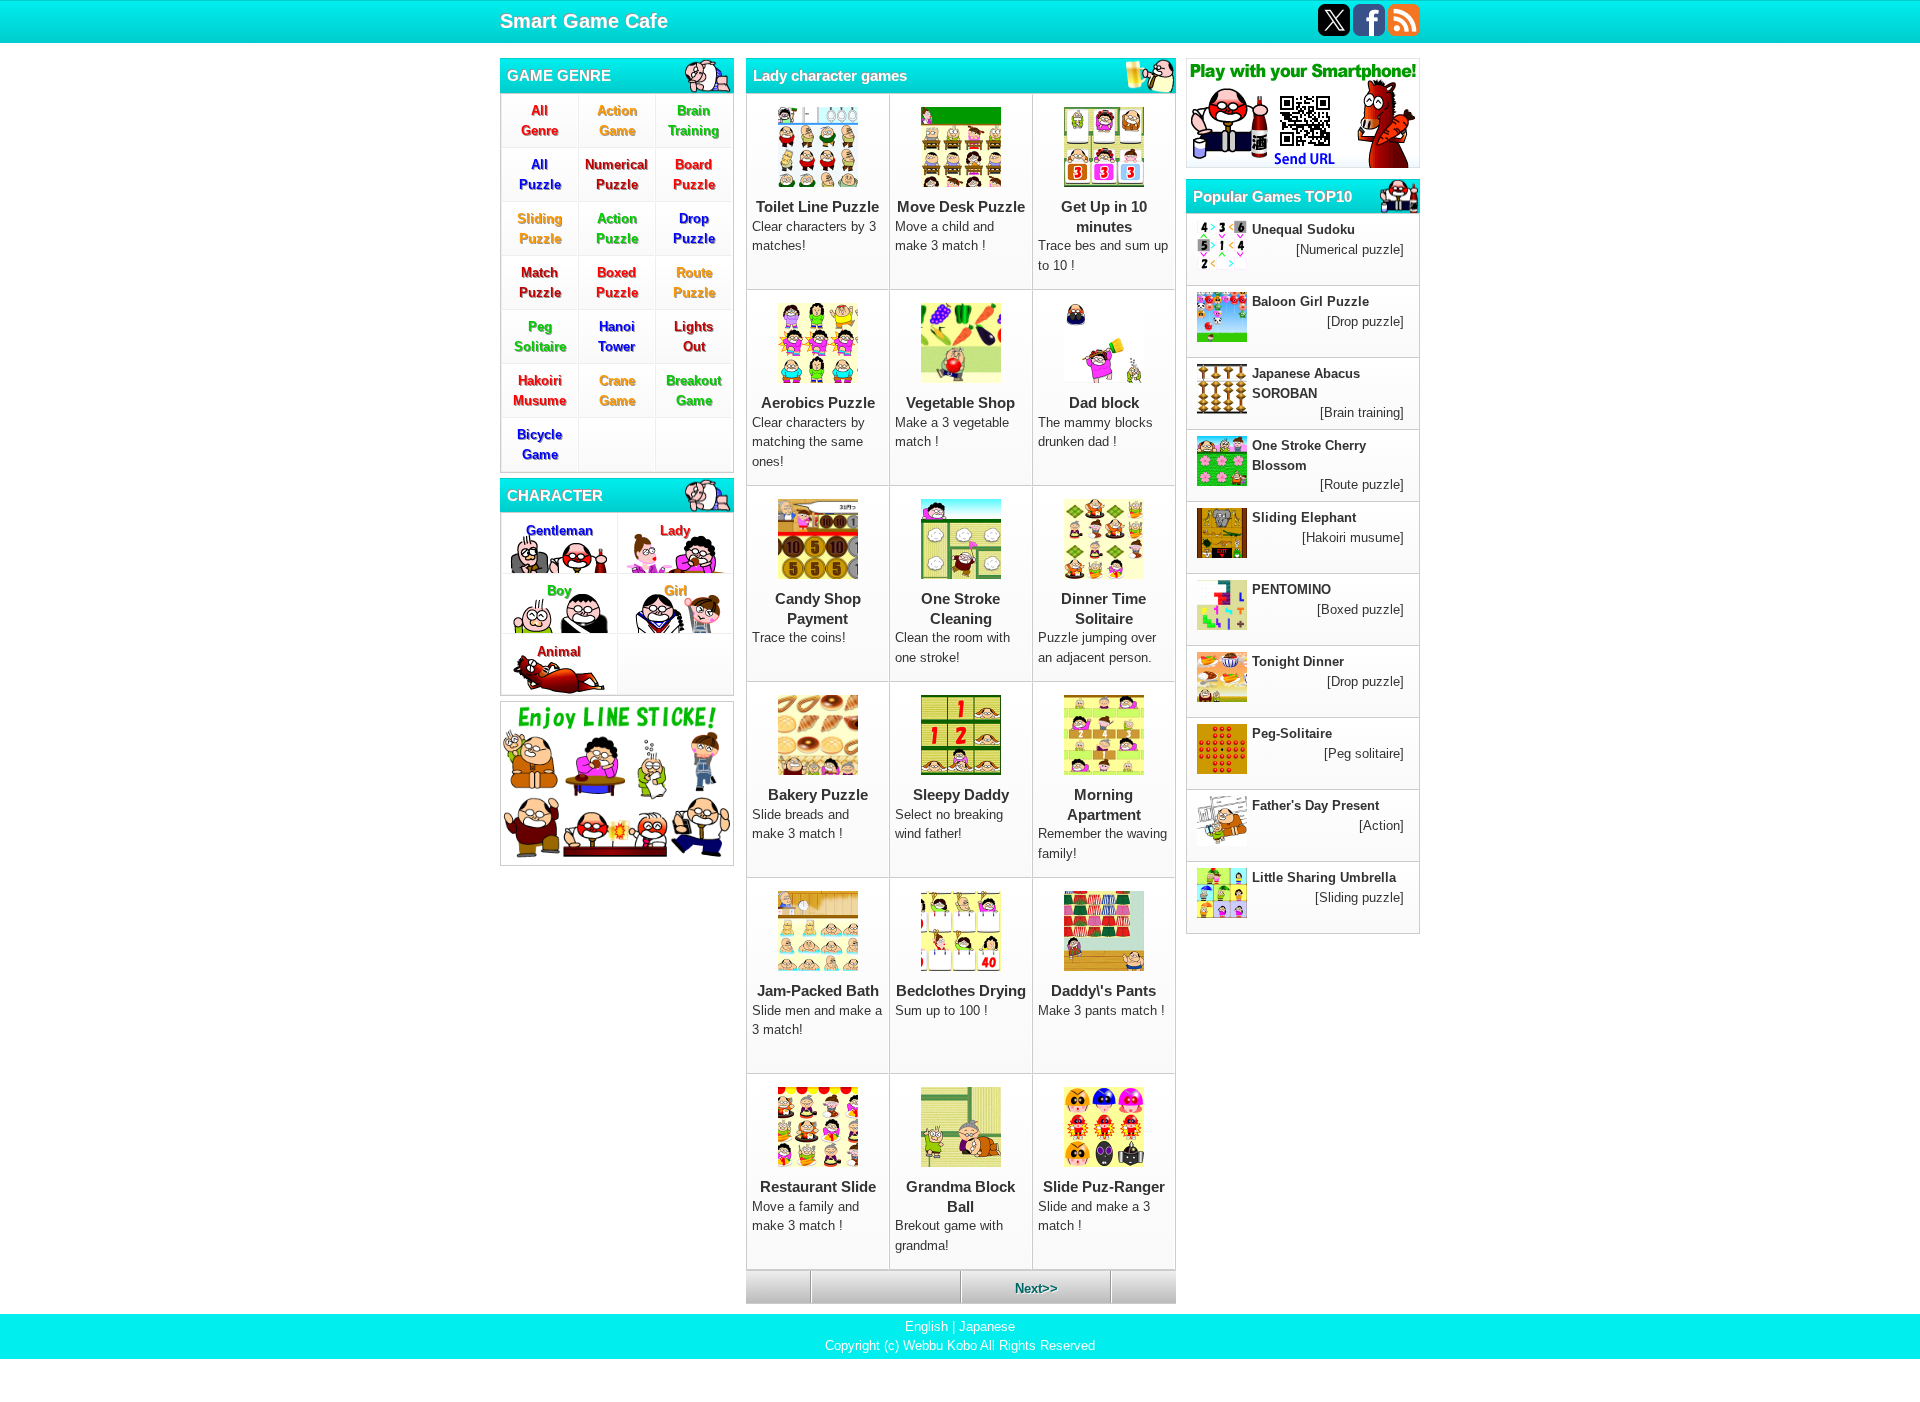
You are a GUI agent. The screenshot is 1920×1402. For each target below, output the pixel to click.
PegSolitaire (540, 336)
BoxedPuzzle (617, 282)
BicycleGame (539, 444)
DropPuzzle (694, 228)
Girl (675, 590)
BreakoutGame (693, 390)
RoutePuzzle (694, 282)
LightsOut (693, 336)
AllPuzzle (540, 174)
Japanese (987, 1326)
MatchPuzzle (540, 282)
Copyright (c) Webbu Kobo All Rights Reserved (960, 1345)
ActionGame (617, 120)
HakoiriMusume (539, 390)
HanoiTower (616, 336)
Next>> (1036, 1288)
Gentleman (559, 530)
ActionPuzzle (617, 228)
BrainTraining (693, 120)
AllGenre (539, 120)
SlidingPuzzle (539, 228)
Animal (559, 651)
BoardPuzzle (694, 174)
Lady (675, 530)
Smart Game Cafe (584, 21)
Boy (559, 590)
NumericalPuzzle (616, 174)
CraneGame (617, 390)
